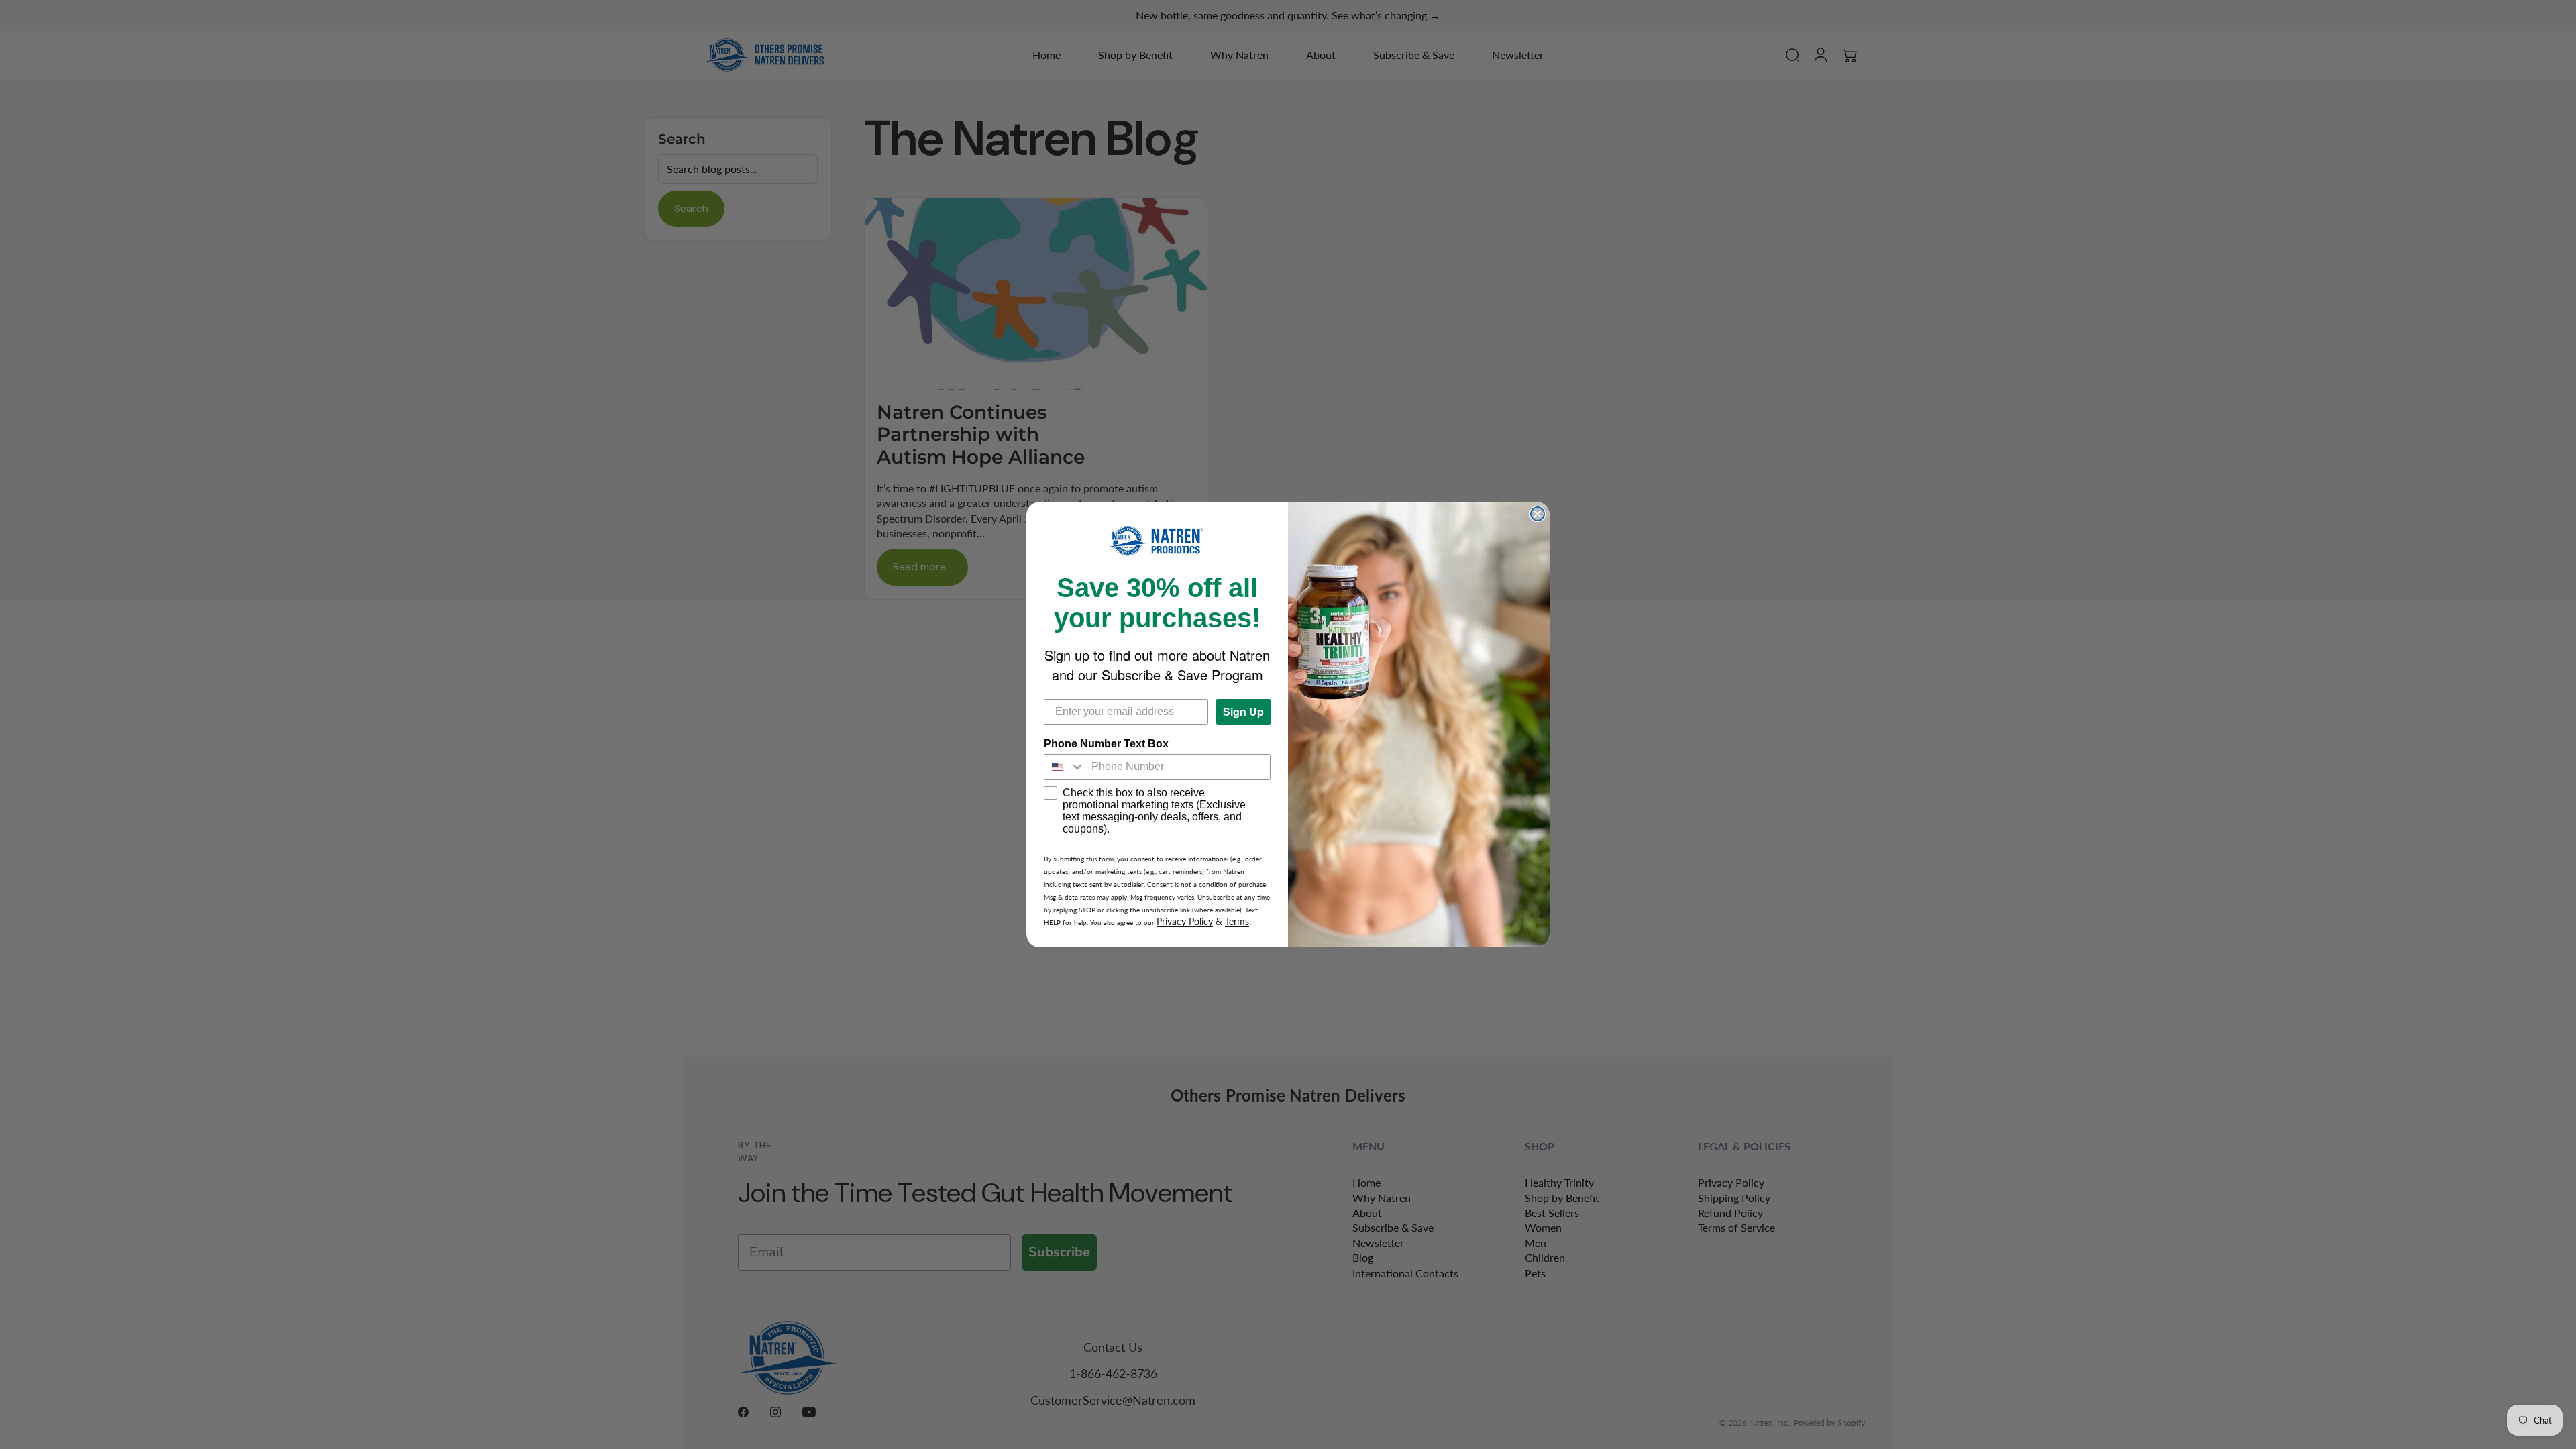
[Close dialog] (1538, 514)
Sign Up (1243, 711)
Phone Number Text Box (1106, 744)
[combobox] (1065, 767)
